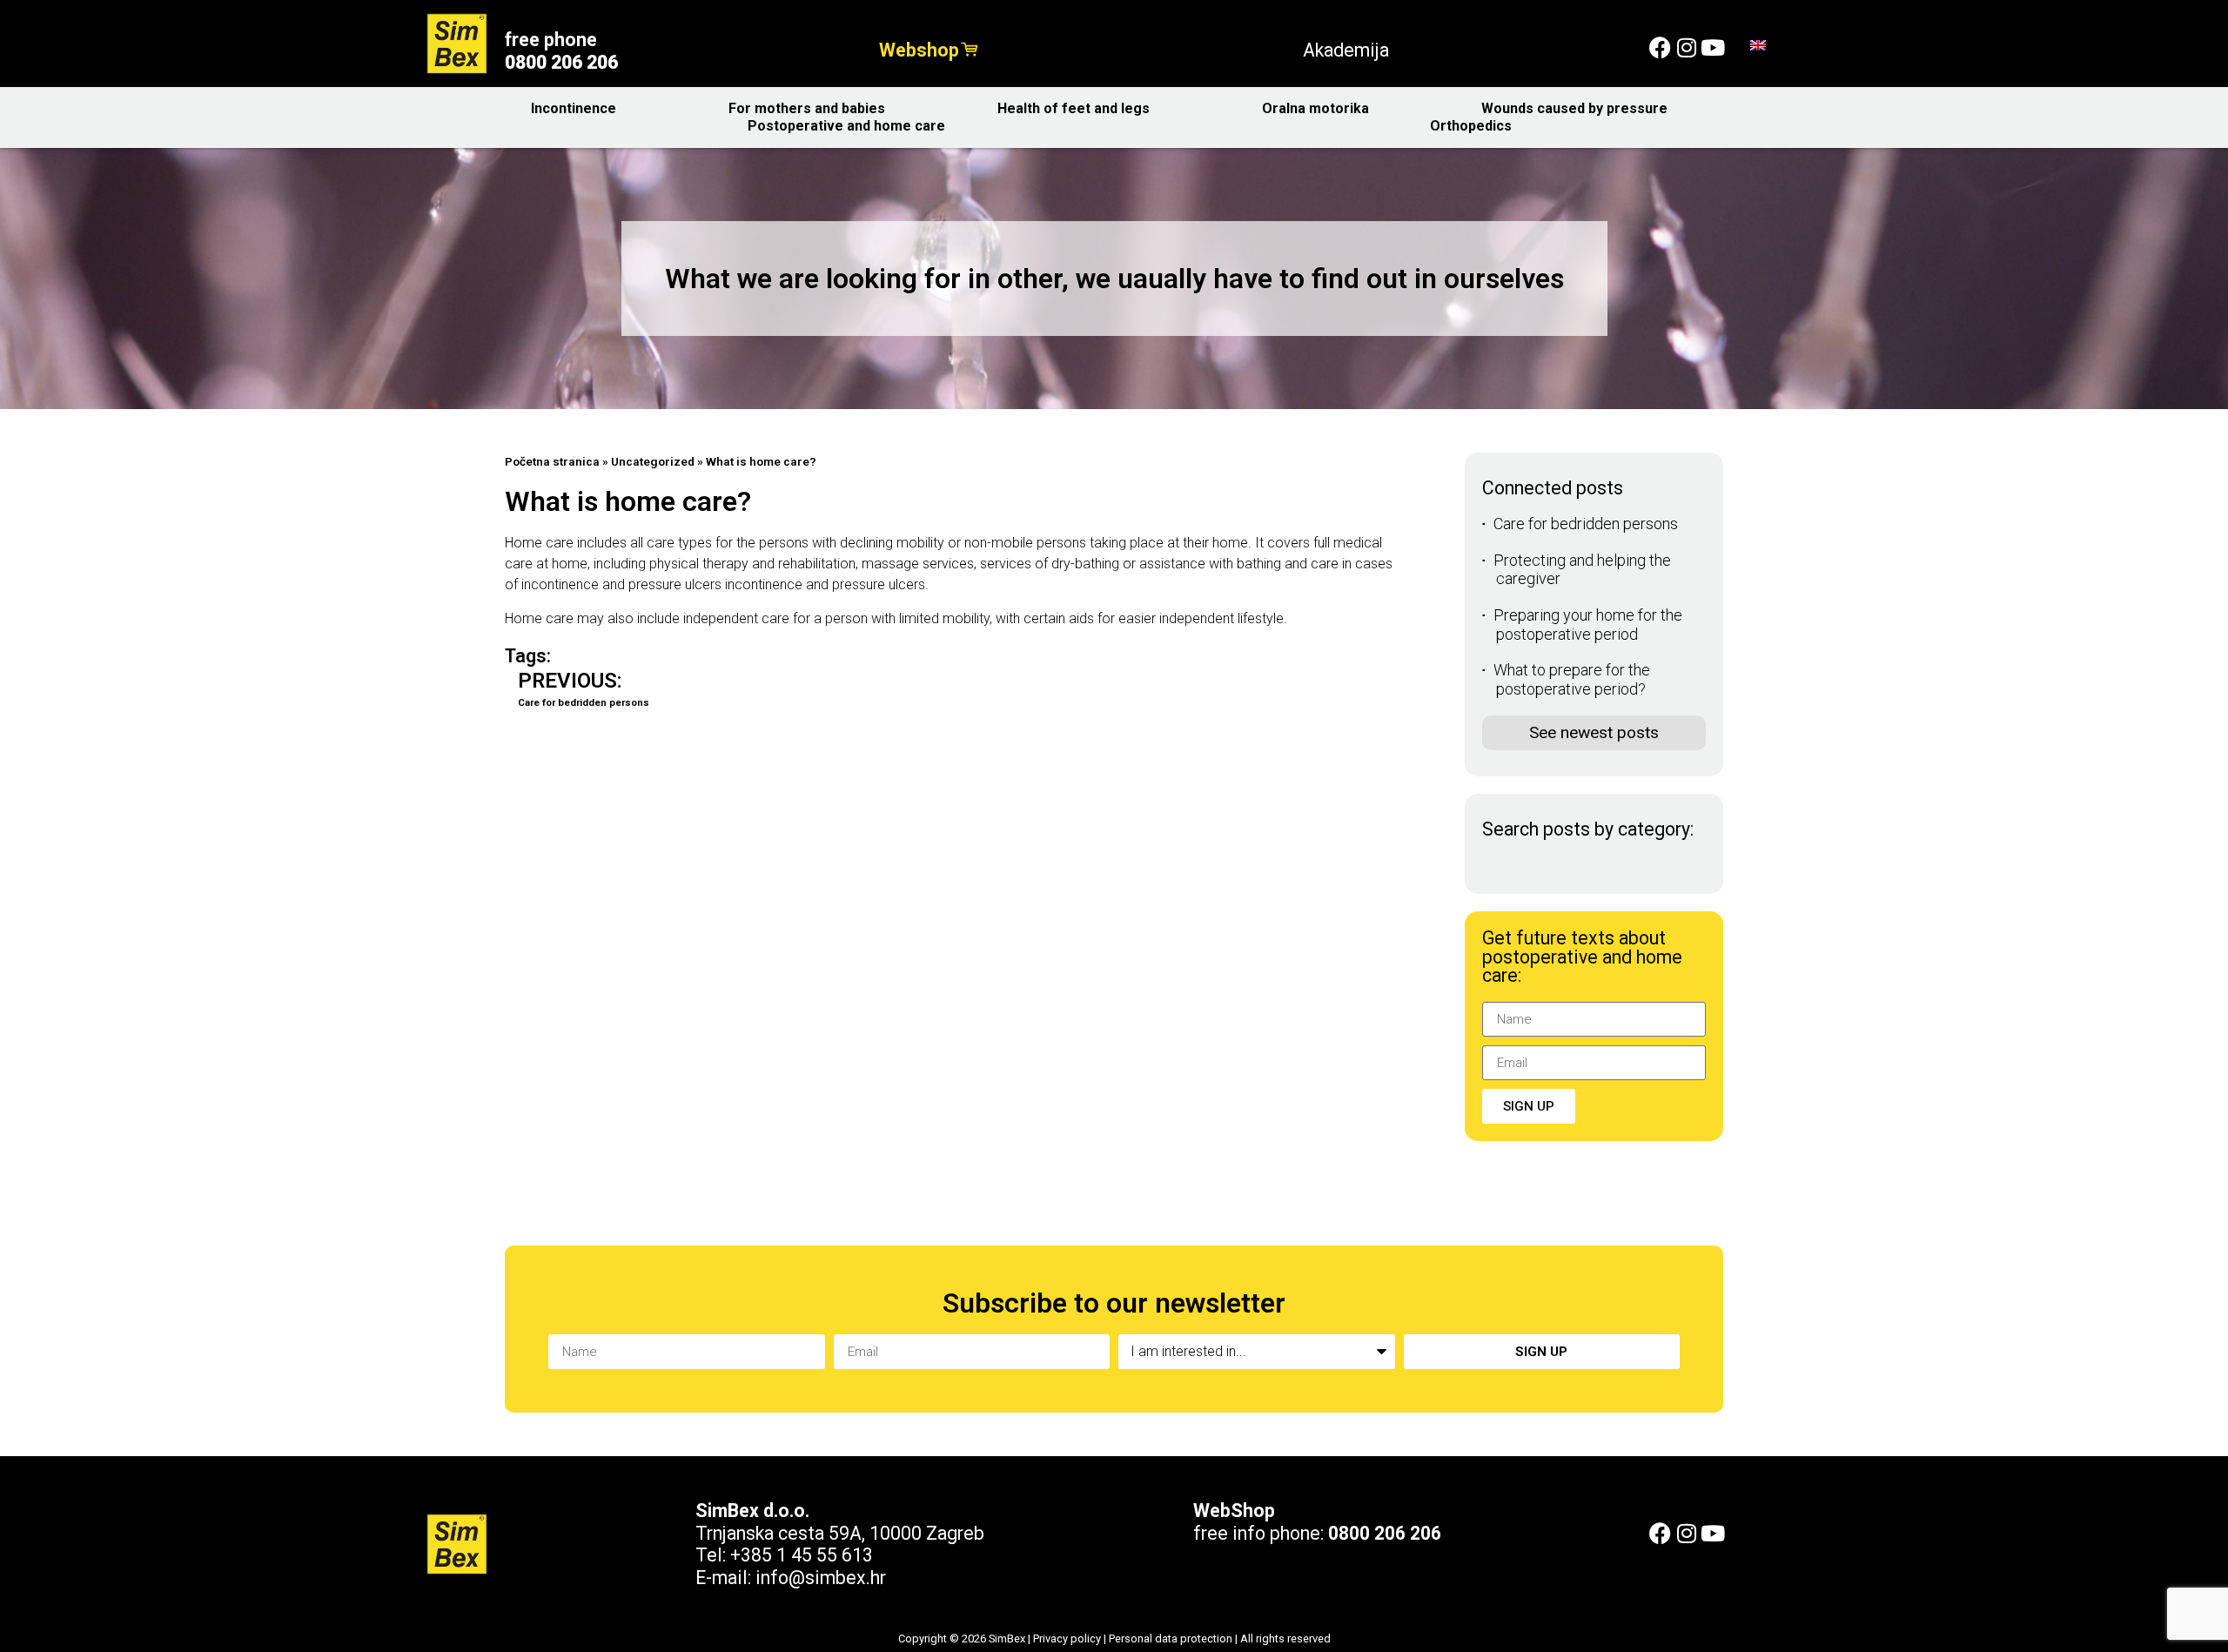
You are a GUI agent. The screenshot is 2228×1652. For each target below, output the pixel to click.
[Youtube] (1712, 47)
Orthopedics (1471, 126)
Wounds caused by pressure (1574, 108)
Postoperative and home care (846, 126)
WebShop (1234, 1511)
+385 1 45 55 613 (802, 1555)
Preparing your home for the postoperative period (1588, 625)
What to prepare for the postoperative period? (1572, 679)
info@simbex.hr (821, 1578)
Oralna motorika (1315, 108)
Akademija (1346, 50)
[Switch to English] (1758, 44)
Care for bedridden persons (1586, 524)
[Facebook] (1660, 47)
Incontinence (574, 108)
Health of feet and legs (1074, 108)
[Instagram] (1686, 47)
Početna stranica (552, 461)
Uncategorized (653, 461)
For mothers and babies (807, 108)
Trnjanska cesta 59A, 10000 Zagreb (840, 1533)
